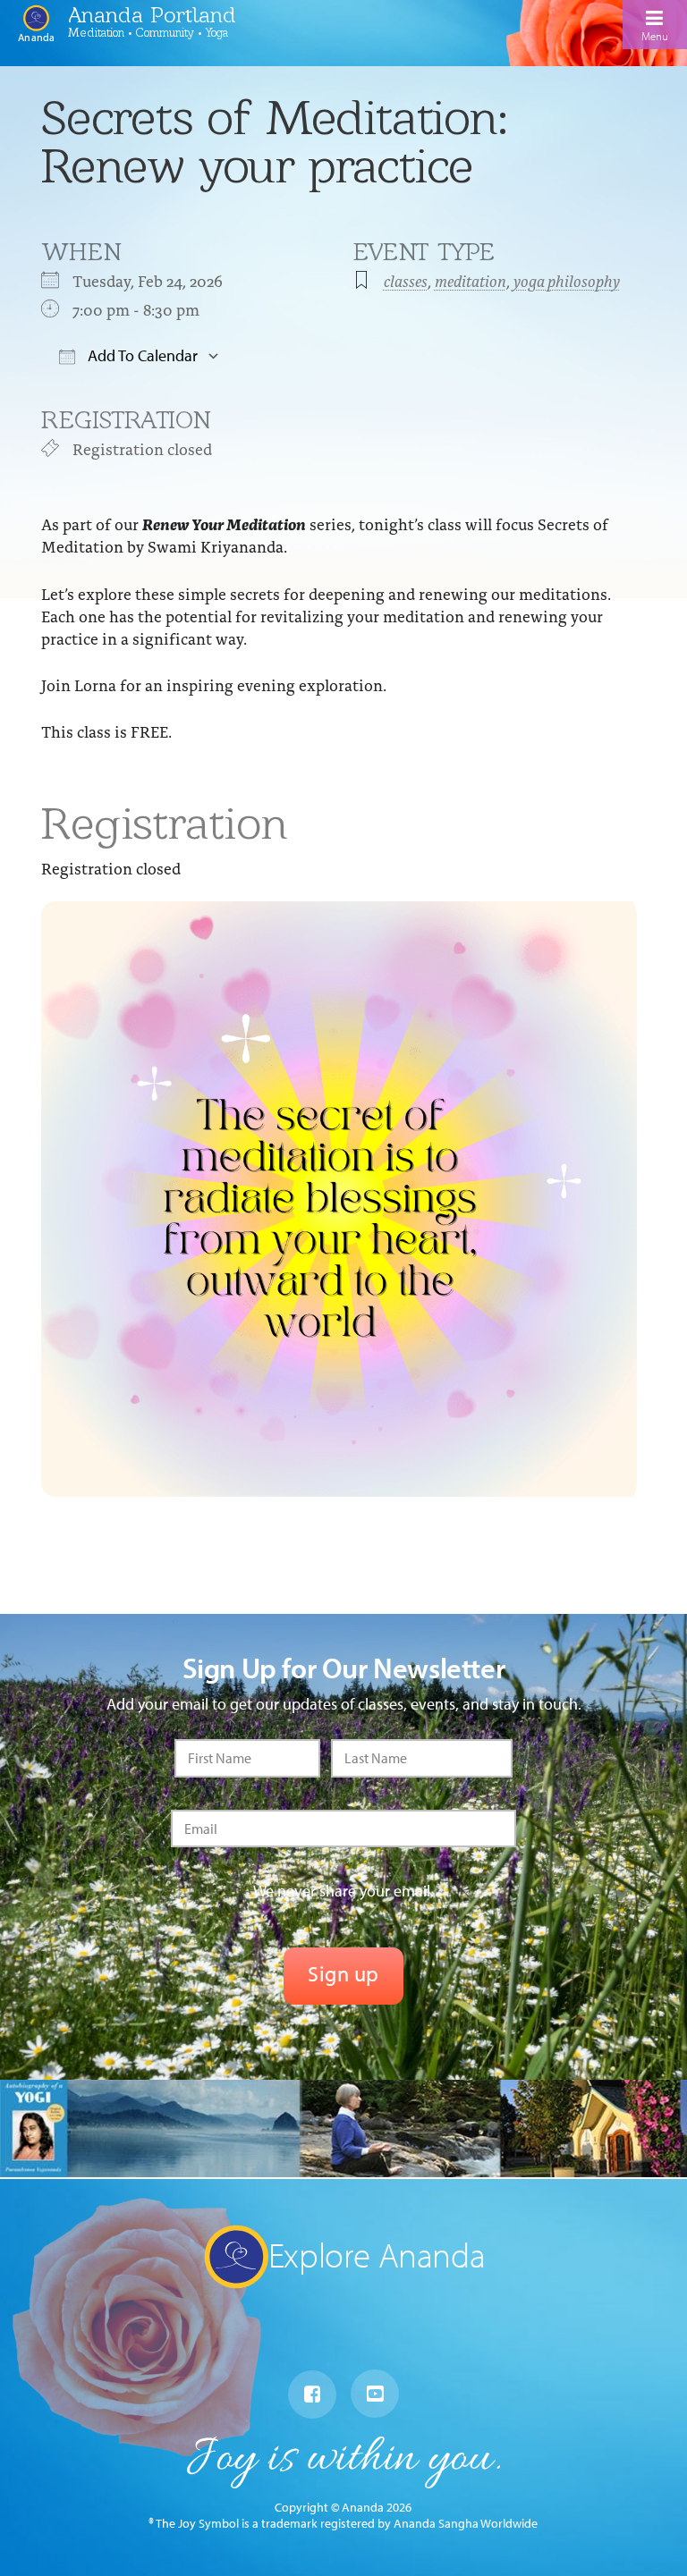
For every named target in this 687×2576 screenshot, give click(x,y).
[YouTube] (375, 2394)
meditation (471, 280)
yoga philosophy (567, 280)
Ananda (36, 37)
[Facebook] (312, 2394)
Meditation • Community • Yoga (148, 32)
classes (406, 280)
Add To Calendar (141, 355)
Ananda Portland (152, 14)
